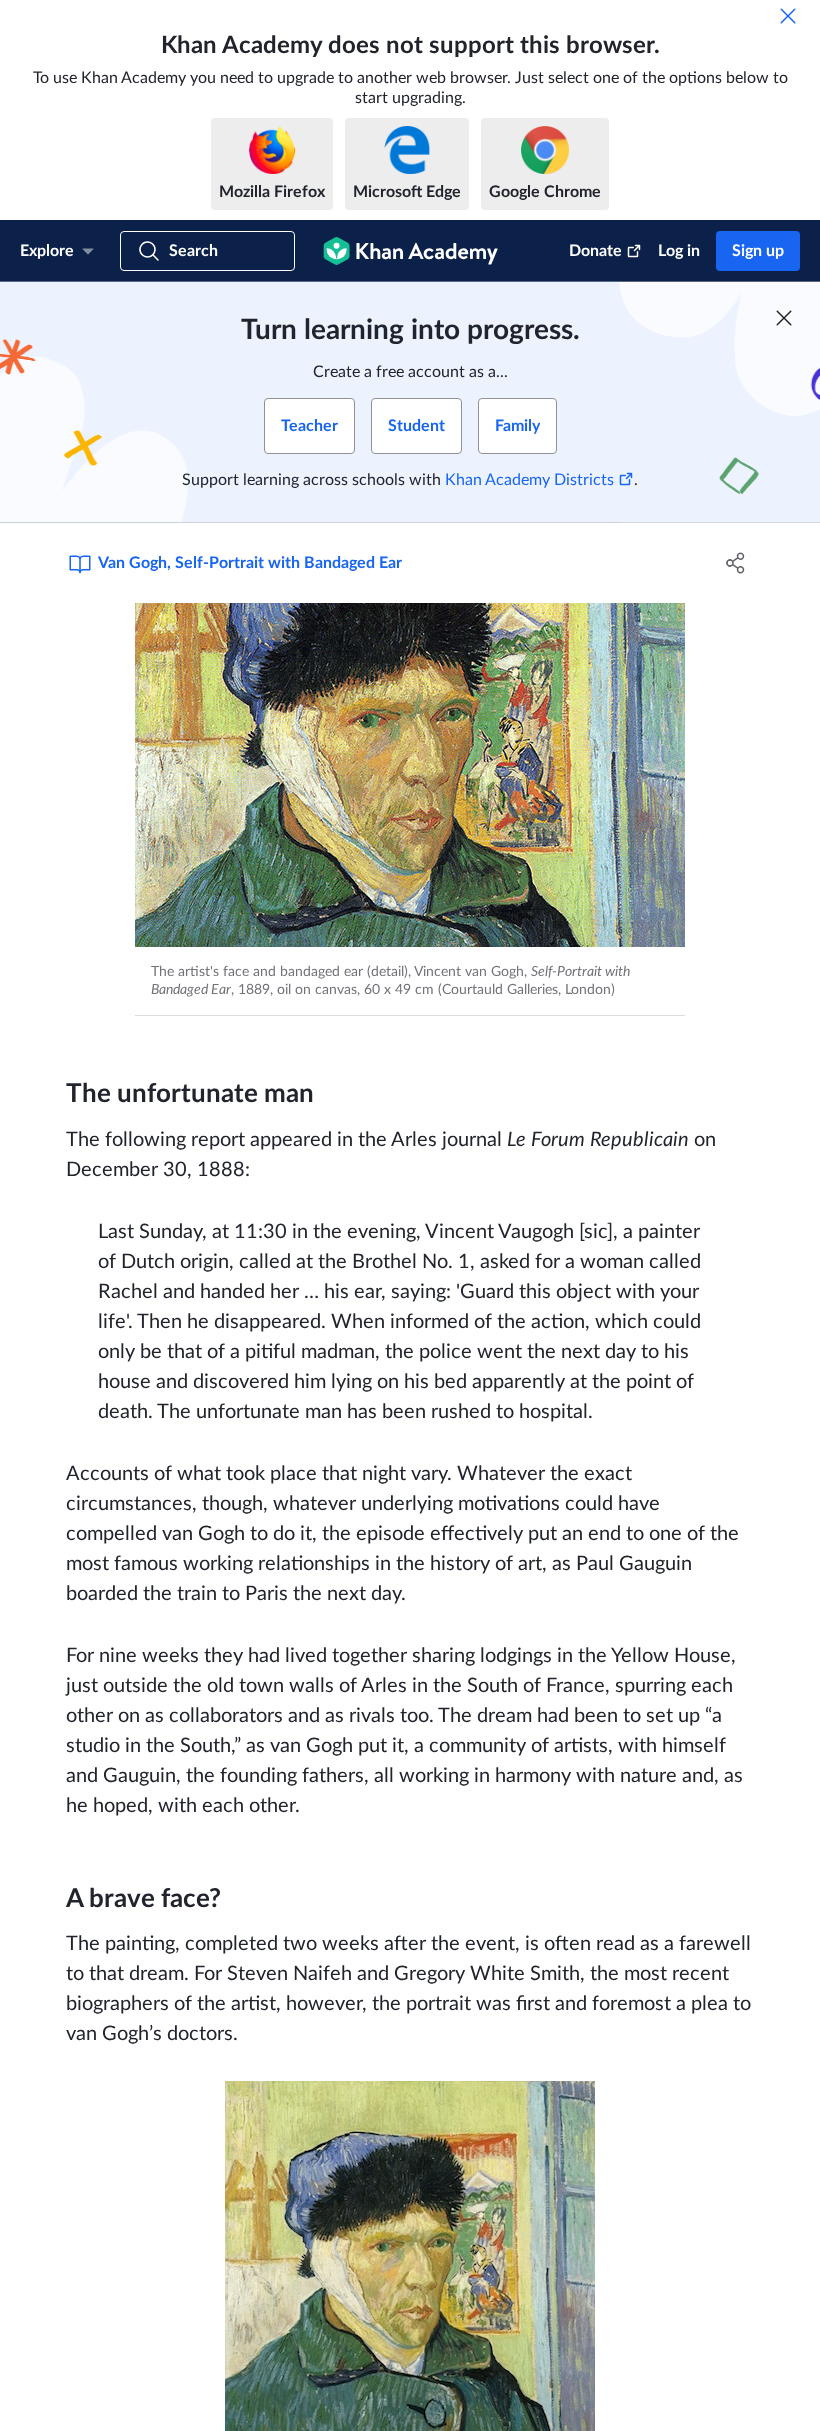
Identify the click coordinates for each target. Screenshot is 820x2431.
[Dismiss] (788, 16)
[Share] (735, 563)
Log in (679, 251)
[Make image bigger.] (410, 775)
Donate (595, 251)
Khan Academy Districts (529, 480)
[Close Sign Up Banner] (784, 318)
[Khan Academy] (410, 251)
